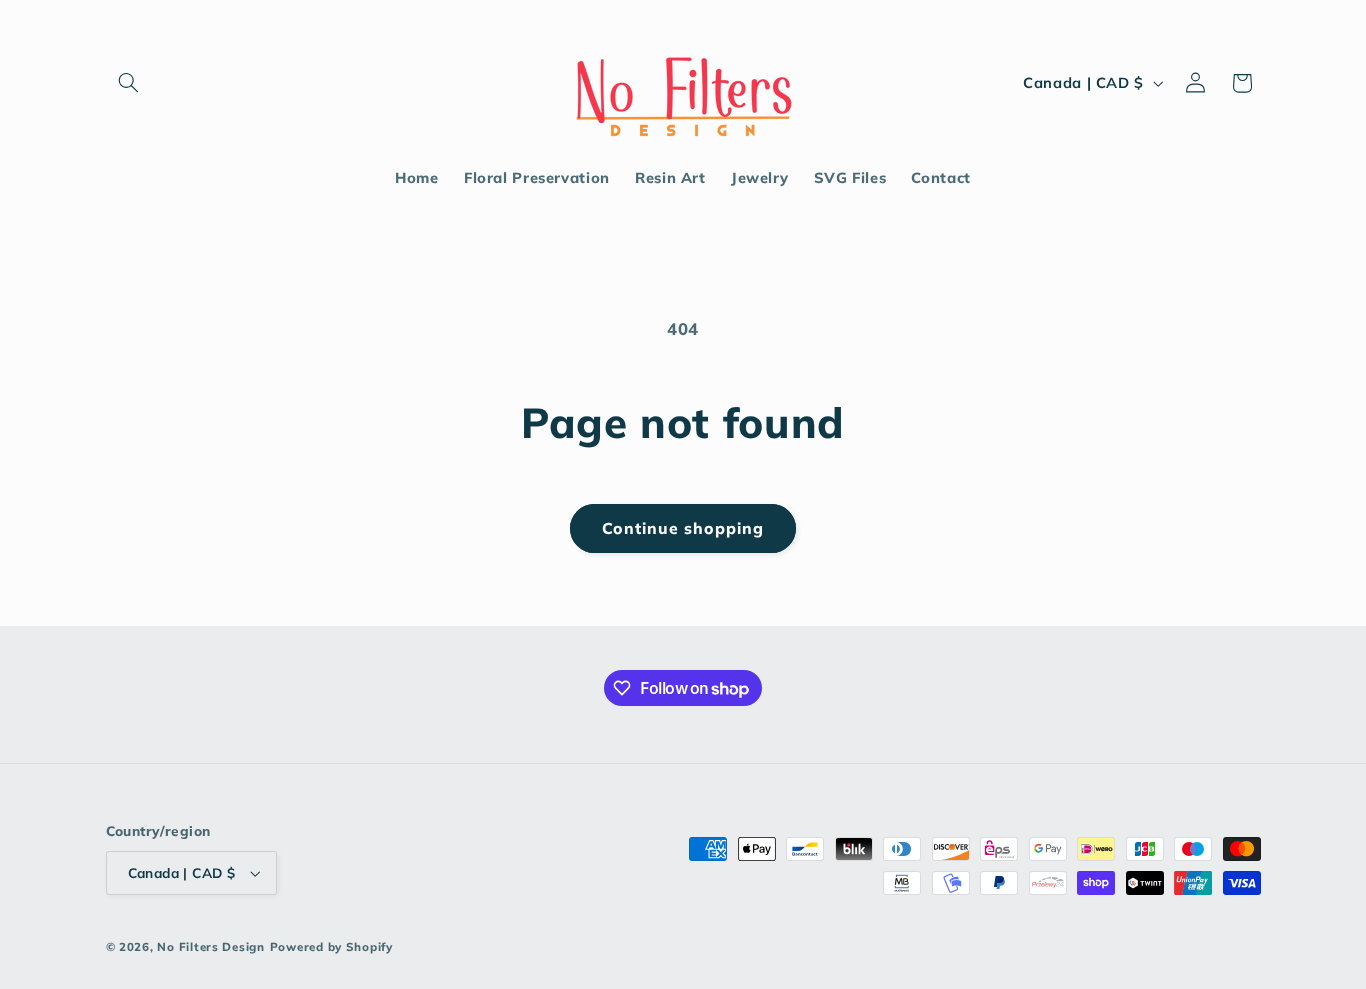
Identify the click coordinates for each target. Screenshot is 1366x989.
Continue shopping (683, 528)
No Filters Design (211, 946)
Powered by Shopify (331, 946)
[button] (129, 83)
